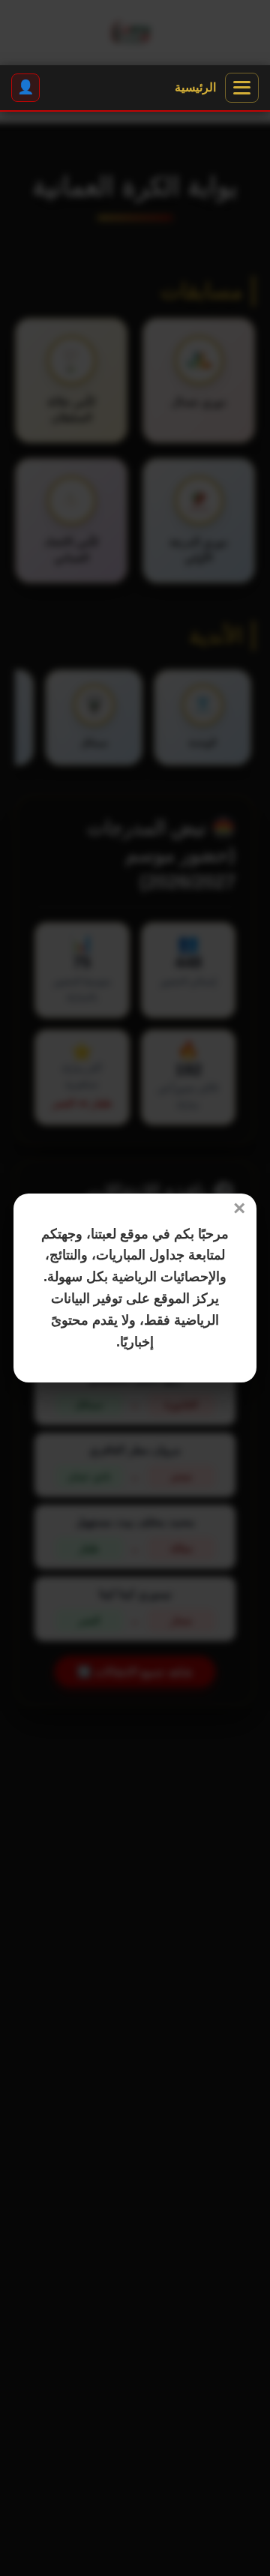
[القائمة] (242, 88)
